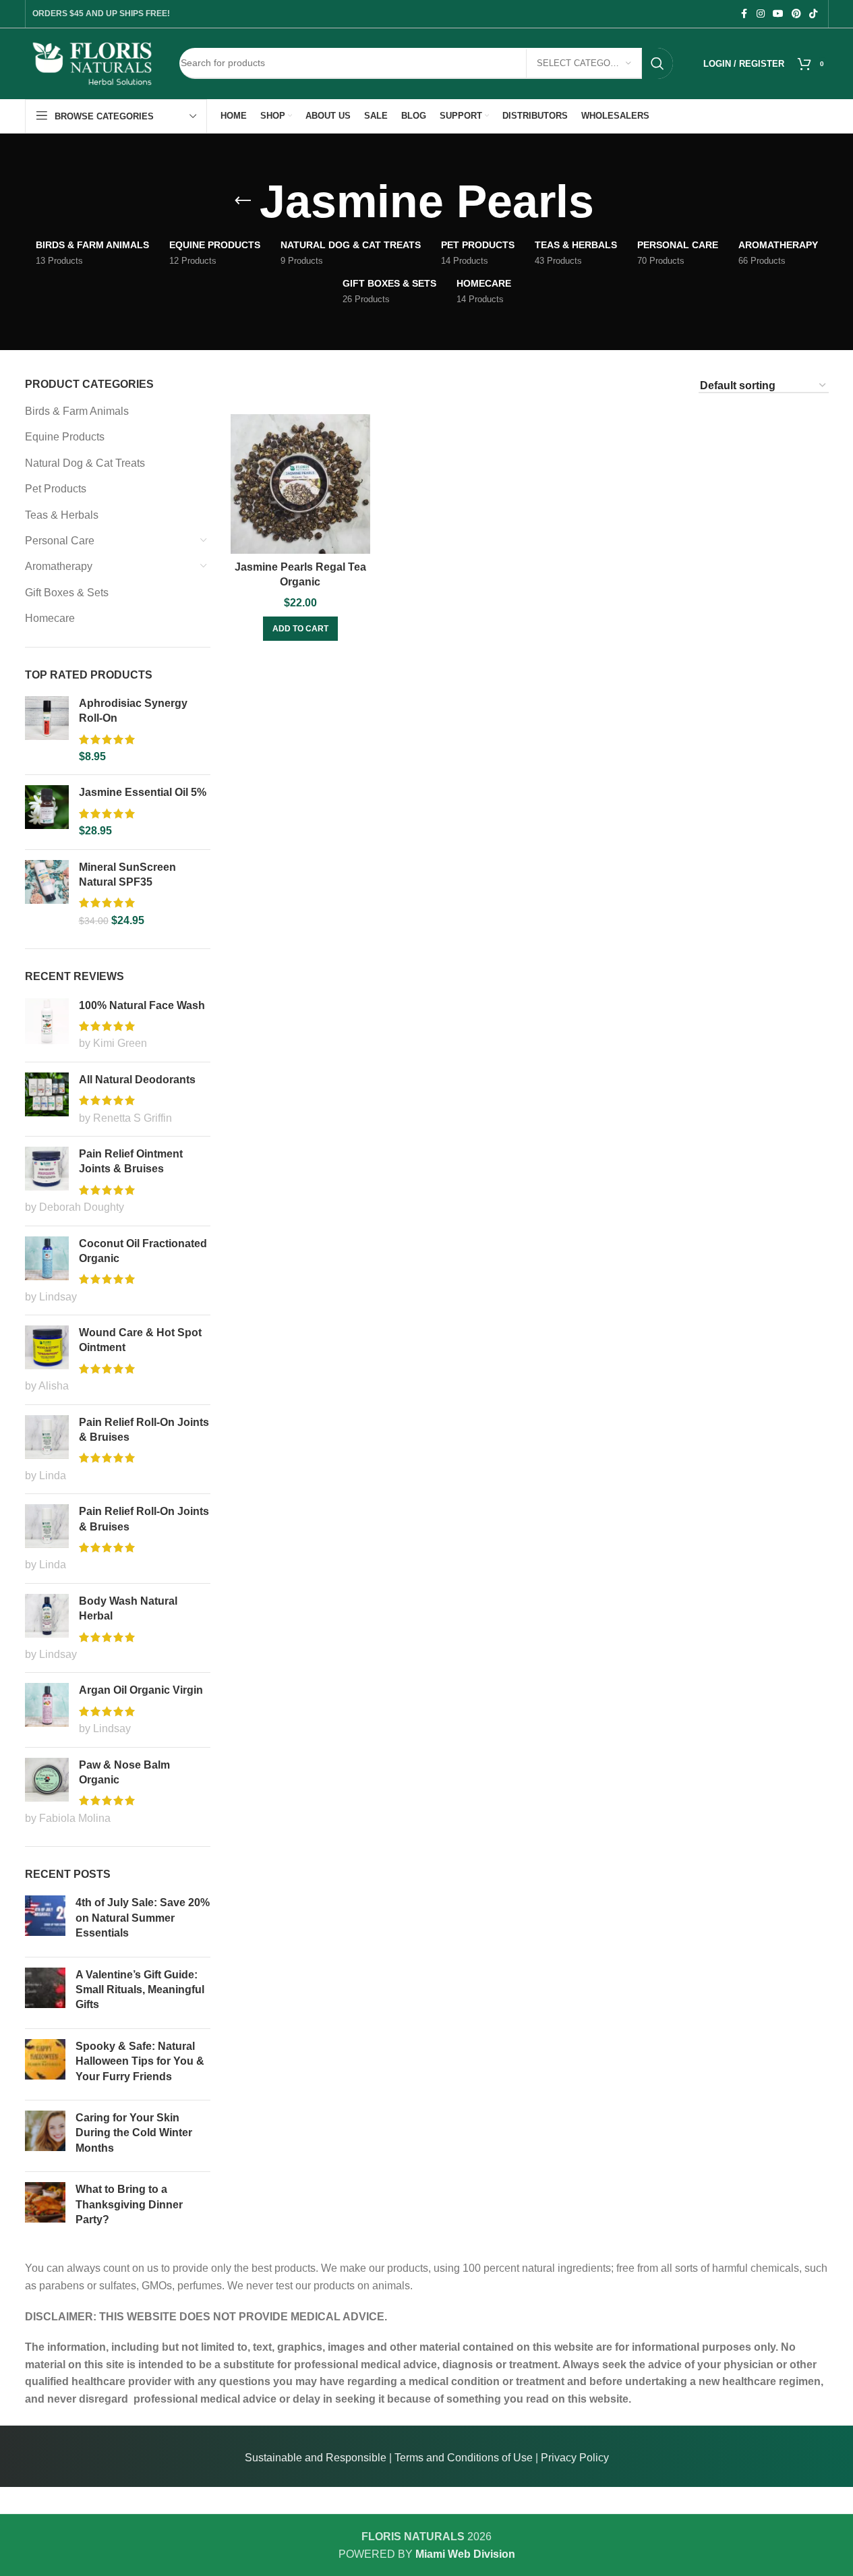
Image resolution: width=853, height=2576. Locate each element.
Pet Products (56, 489)
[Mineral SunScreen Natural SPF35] (47, 894)
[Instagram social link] (761, 14)
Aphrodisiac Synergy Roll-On (133, 711)
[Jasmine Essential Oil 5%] (47, 812)
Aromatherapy (59, 566)
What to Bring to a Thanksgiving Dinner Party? (129, 2204)
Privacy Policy (575, 2458)
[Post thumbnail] (45, 1921)
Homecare (50, 618)
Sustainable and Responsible (316, 2458)
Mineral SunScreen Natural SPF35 (127, 875)
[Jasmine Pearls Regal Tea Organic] (300, 484)
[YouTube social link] (778, 14)
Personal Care (60, 541)
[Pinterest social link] (796, 14)
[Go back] (243, 201)
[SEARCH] (657, 63)
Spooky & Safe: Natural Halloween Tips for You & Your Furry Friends (140, 2061)
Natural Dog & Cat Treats (85, 463)
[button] (300, 629)
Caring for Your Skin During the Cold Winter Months (134, 2133)
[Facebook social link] (744, 14)
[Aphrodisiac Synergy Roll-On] (47, 731)
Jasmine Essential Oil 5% (143, 792)
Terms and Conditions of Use (464, 2458)
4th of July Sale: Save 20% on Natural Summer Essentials (143, 1918)
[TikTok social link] (813, 14)
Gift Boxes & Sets (67, 593)
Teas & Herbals (62, 515)
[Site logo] (92, 62)
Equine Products (65, 437)
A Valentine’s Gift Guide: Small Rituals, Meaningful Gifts (140, 1990)
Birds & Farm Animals (77, 411)
